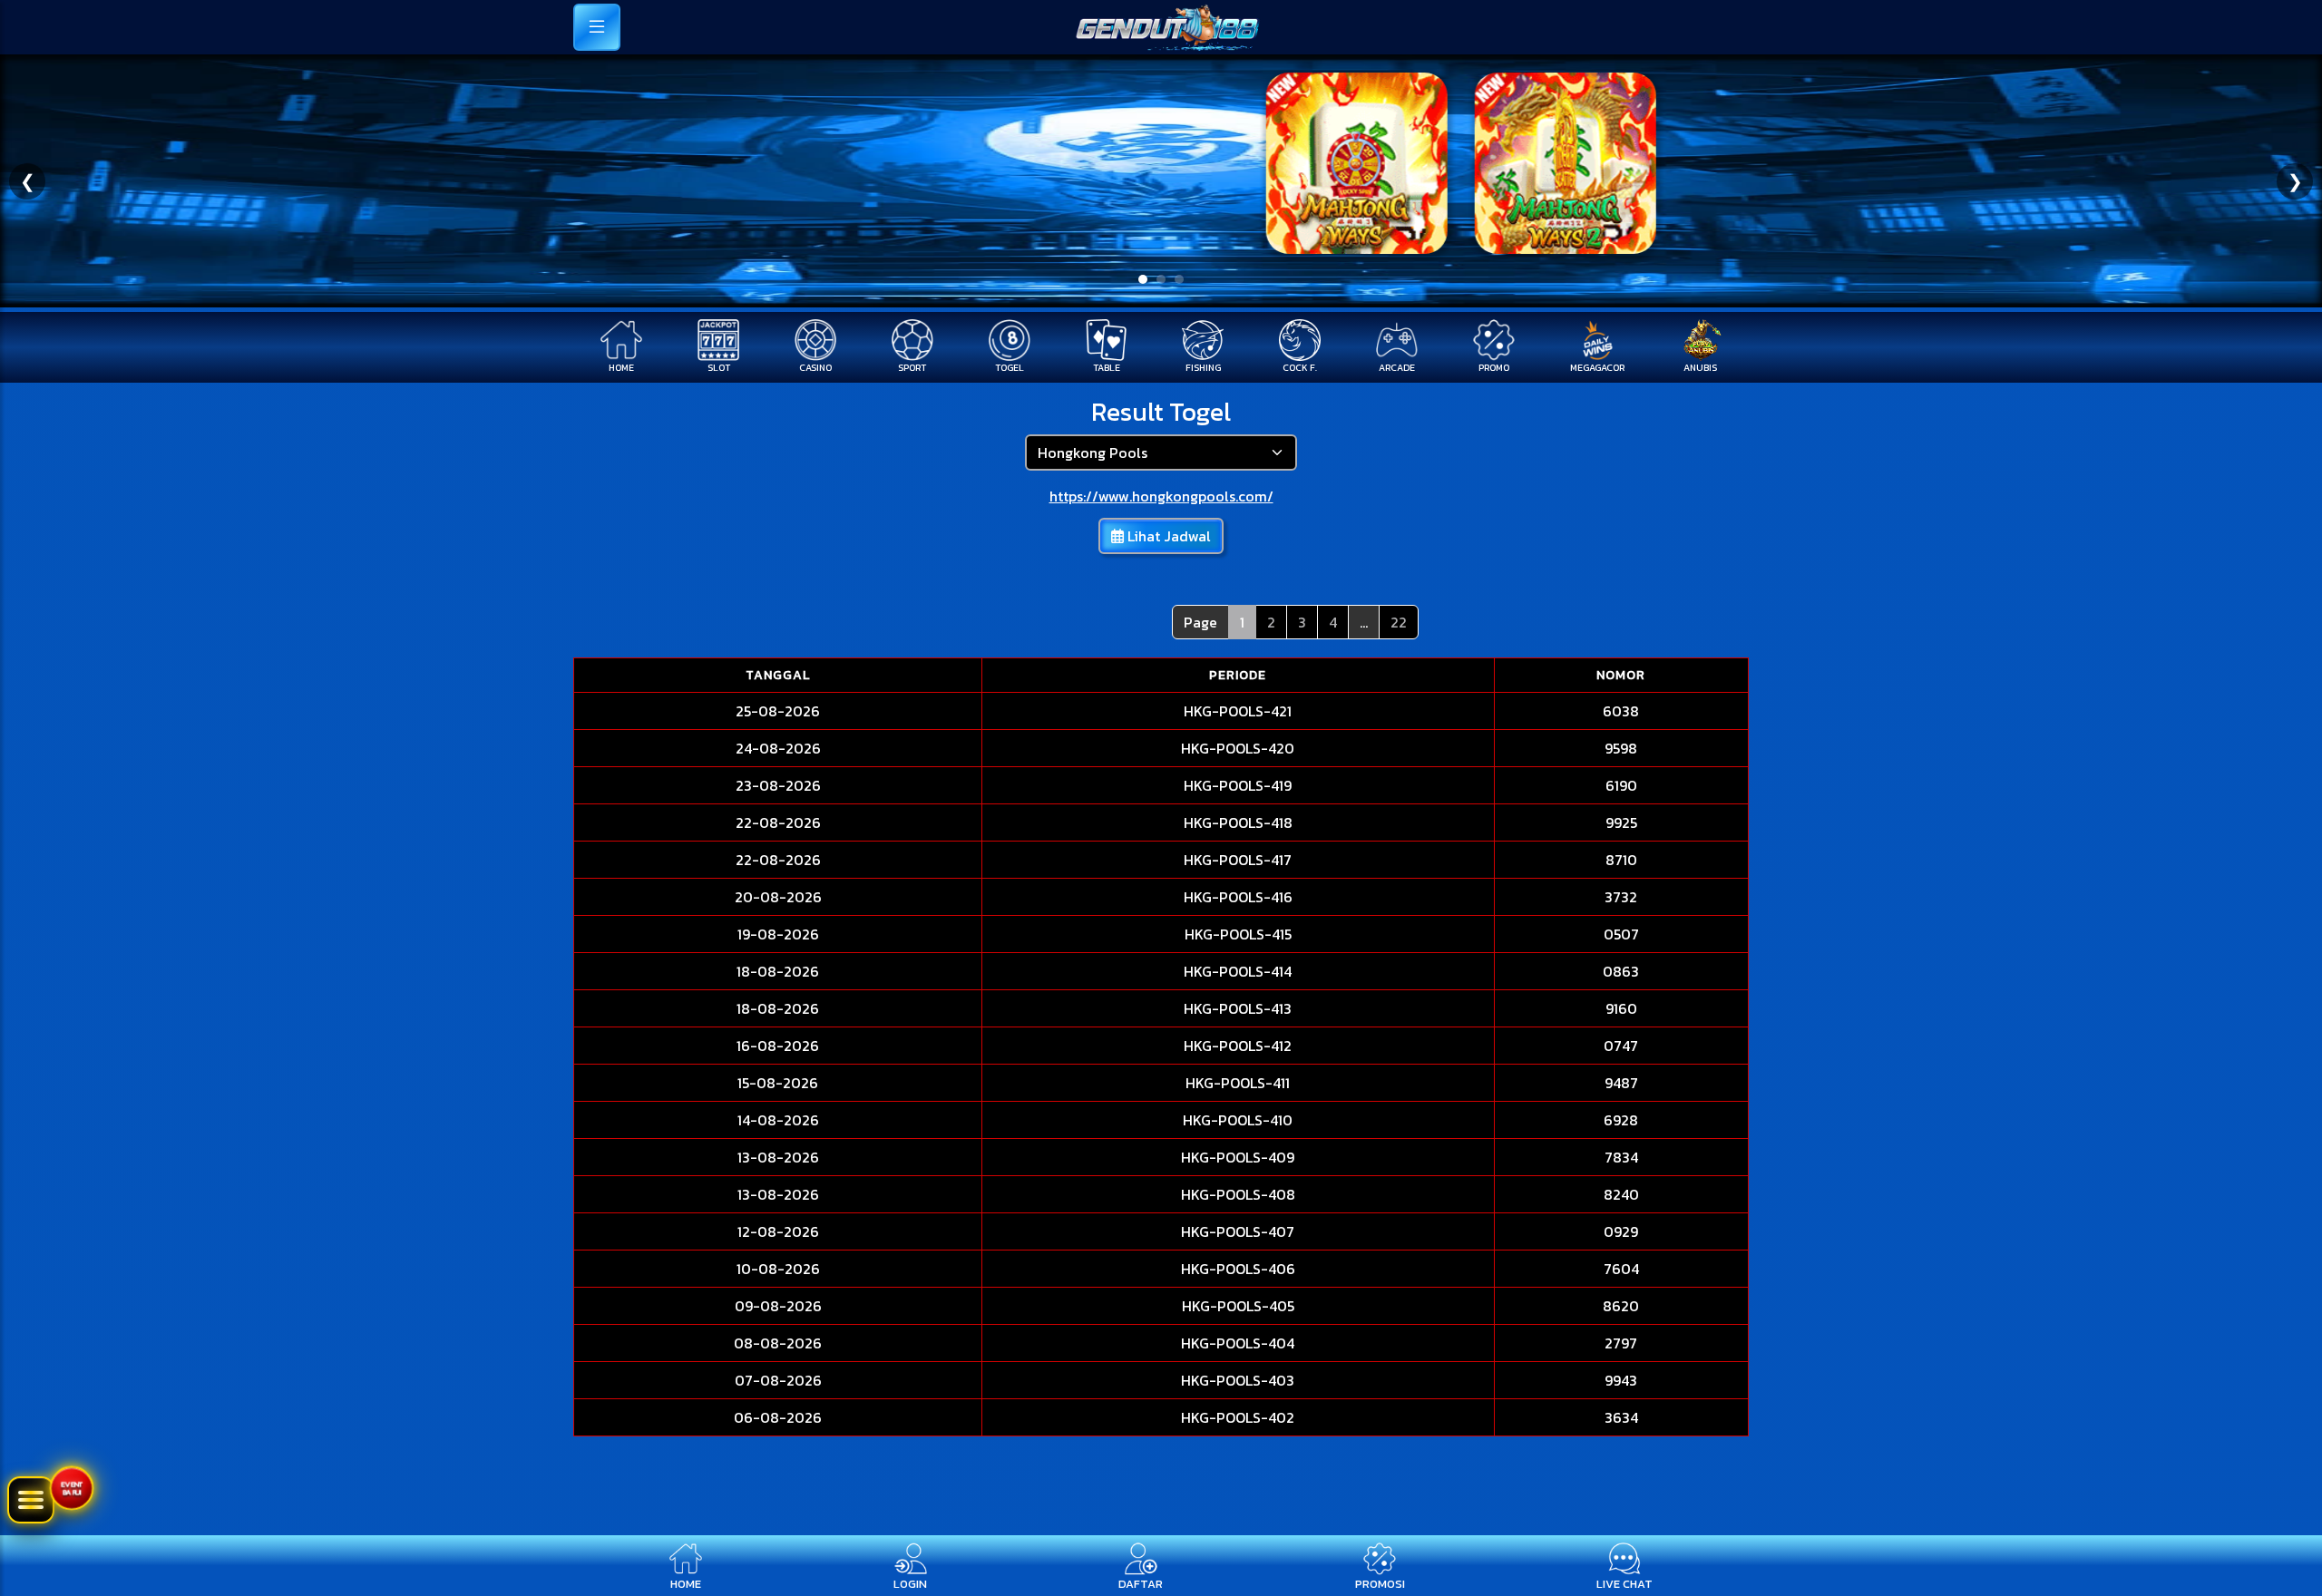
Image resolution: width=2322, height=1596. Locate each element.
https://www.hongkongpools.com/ (1161, 496)
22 (1399, 622)
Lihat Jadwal (1167, 536)
